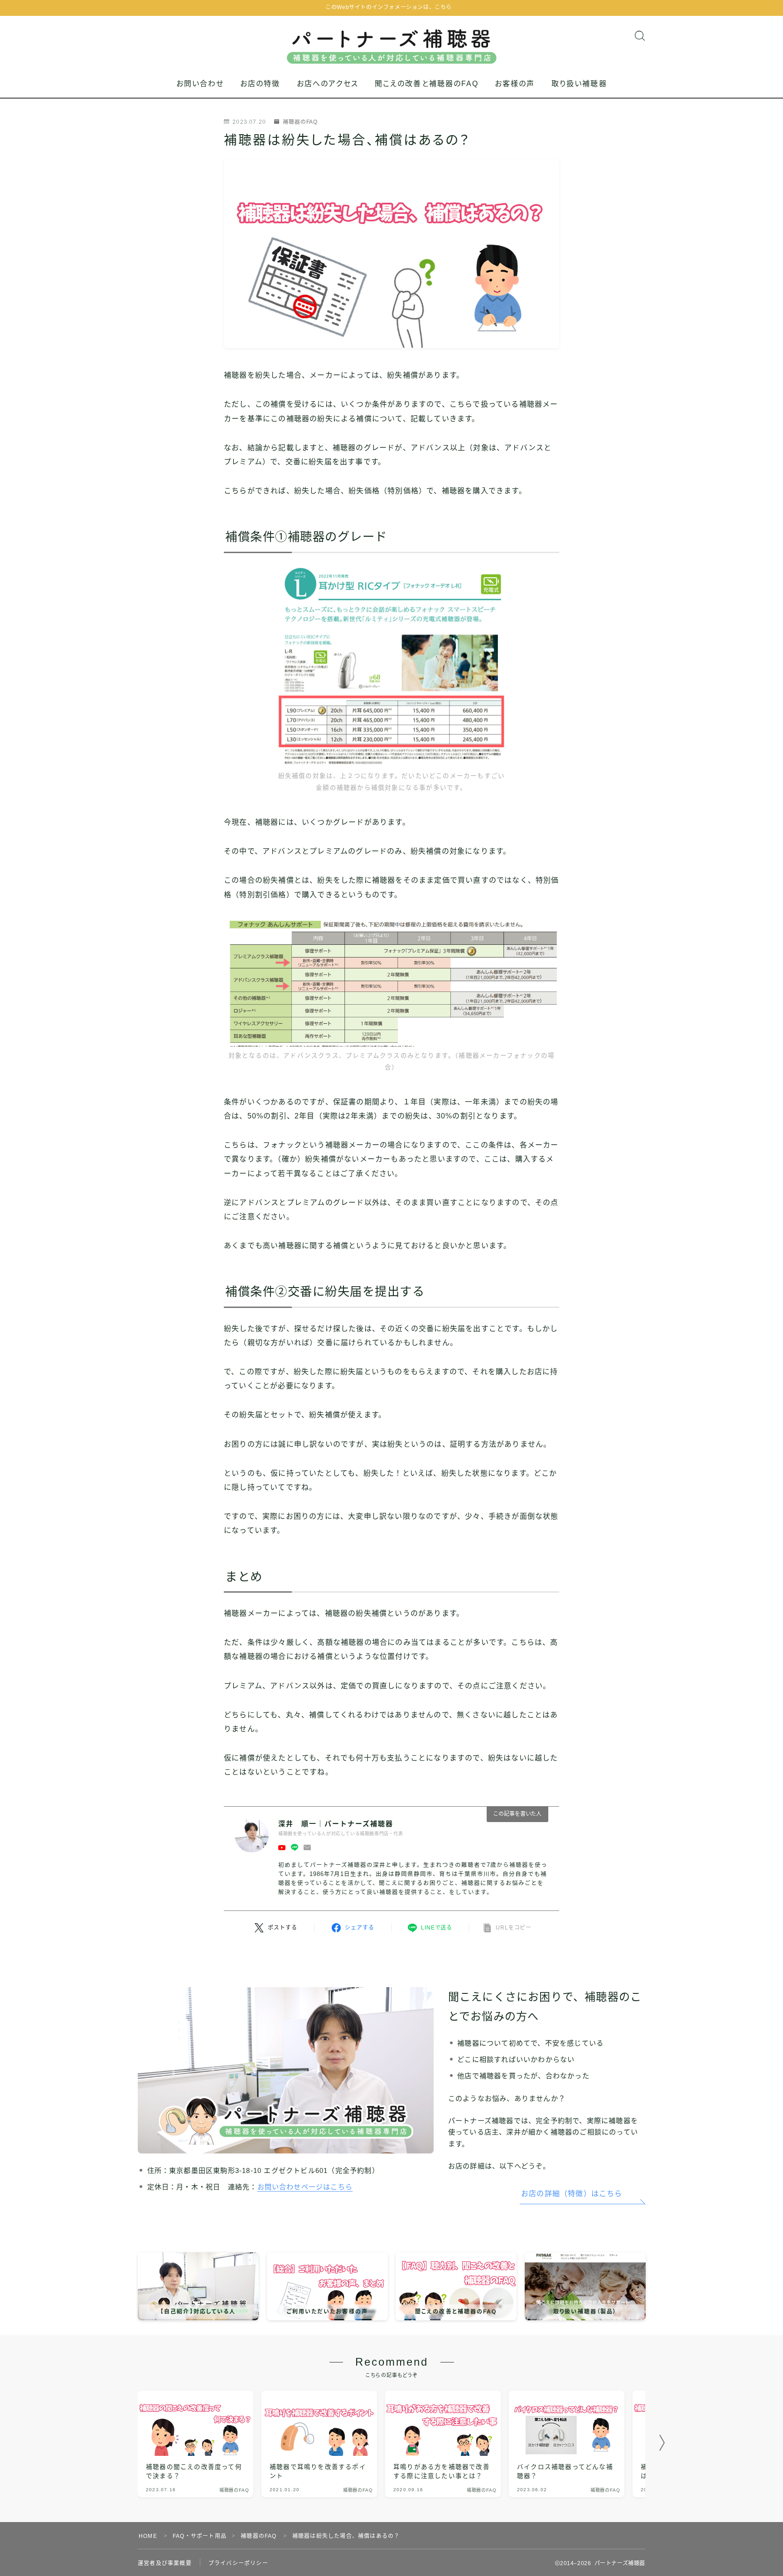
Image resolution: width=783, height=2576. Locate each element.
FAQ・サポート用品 (200, 2536)
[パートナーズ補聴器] (392, 40)
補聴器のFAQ (300, 122)
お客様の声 (515, 84)
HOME (148, 2536)
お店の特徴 (260, 84)
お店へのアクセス (328, 84)
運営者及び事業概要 (165, 2563)
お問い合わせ (200, 84)
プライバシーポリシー (238, 2563)
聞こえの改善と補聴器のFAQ (427, 84)
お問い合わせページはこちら (305, 2187)
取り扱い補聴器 (579, 84)
